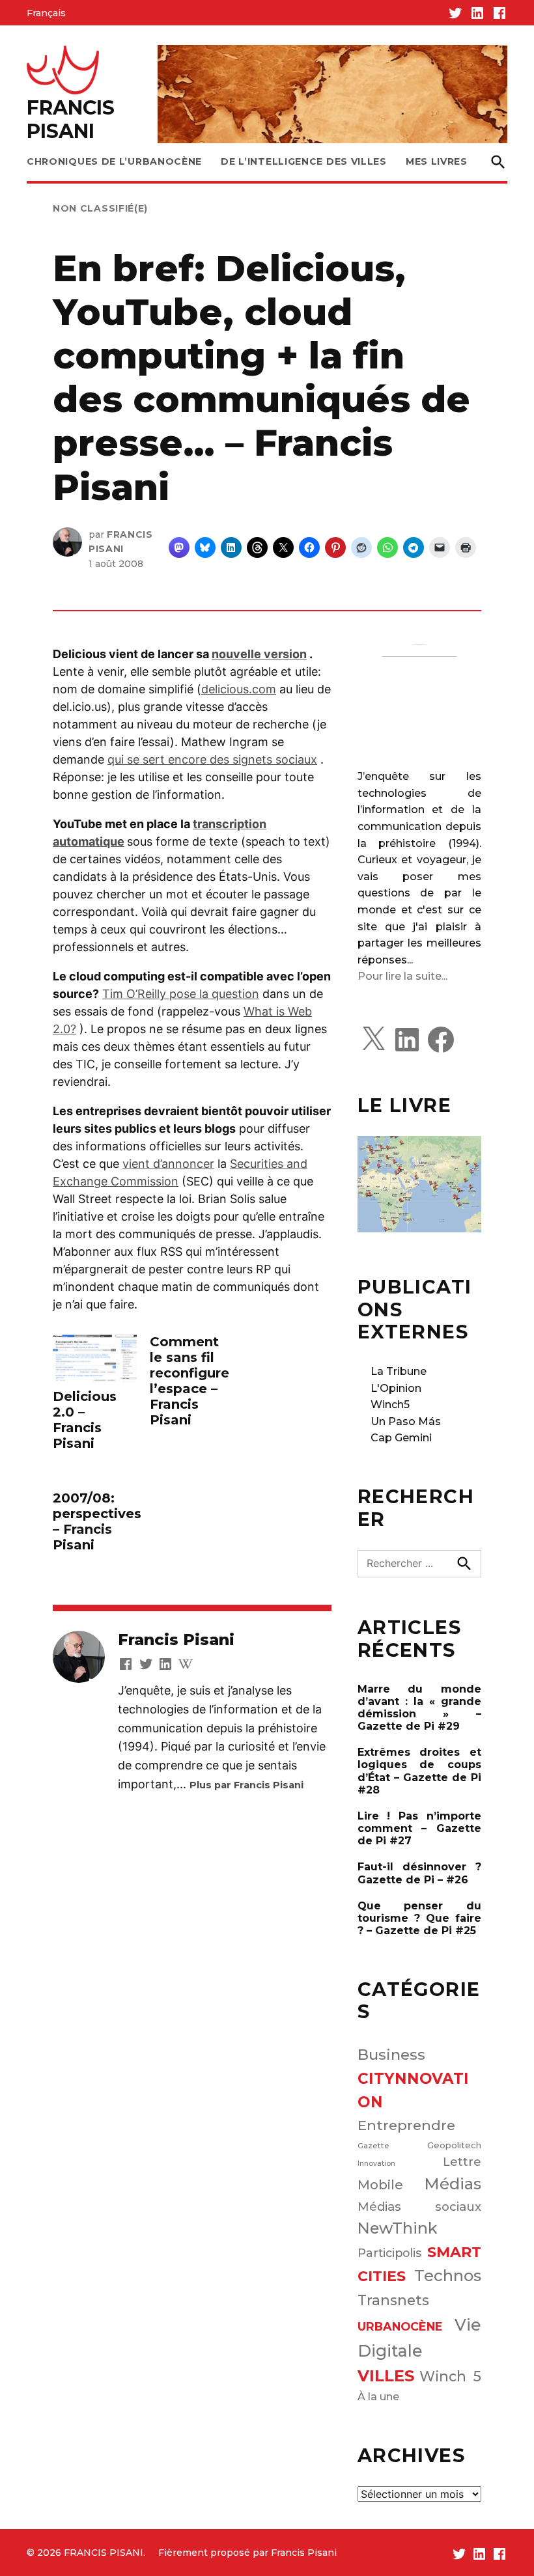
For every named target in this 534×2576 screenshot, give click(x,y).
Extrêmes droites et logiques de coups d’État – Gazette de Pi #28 (419, 1771)
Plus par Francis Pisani (246, 1785)
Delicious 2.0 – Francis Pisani (85, 1420)
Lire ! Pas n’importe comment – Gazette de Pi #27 (419, 1828)
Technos (448, 2276)
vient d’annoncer (168, 1164)
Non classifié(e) (100, 208)
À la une (378, 2396)
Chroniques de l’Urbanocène (114, 161)
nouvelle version (259, 654)
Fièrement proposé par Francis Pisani (247, 2553)
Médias (453, 2184)
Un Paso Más (406, 1421)
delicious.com (239, 689)
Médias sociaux (419, 2207)
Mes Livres (437, 161)
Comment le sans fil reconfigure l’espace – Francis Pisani (190, 1381)
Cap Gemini (401, 1438)
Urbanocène (400, 2326)
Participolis (389, 2253)
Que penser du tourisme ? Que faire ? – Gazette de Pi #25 (419, 1918)
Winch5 (390, 1405)
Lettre (462, 2162)
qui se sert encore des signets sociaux (212, 759)
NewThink (398, 2228)
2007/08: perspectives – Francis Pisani (97, 1521)
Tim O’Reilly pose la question (181, 994)
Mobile (380, 2185)
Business (391, 2055)
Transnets (393, 2300)
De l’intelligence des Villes (304, 161)
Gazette (373, 2146)
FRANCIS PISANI (71, 119)
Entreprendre (406, 2125)
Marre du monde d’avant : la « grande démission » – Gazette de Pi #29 (419, 1708)
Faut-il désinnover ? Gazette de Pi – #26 (419, 1873)
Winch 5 (450, 2376)
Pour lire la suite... (402, 976)
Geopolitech (454, 2145)
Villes (386, 2376)
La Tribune (399, 1371)
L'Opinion (396, 1388)
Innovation (376, 2164)
